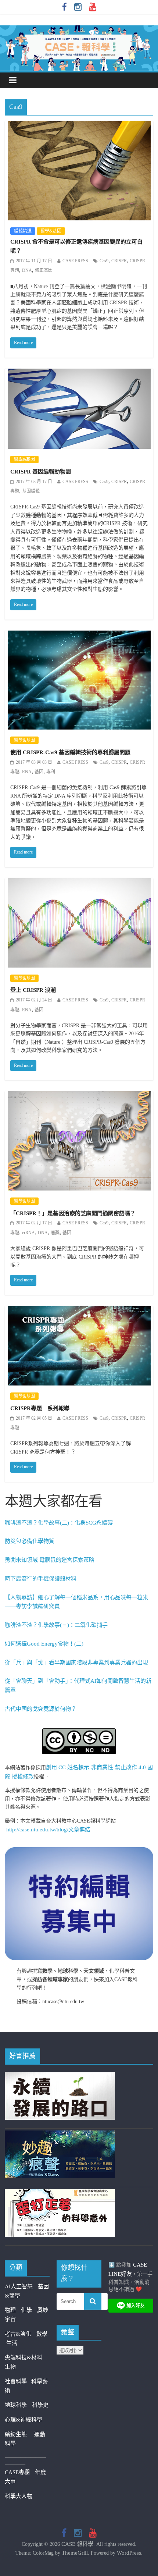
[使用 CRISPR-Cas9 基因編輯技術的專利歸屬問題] (79, 635)
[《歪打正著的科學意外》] (60, 2193)
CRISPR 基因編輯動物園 (41, 472)
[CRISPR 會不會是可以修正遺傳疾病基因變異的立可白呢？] (79, 126)
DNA (27, 270)
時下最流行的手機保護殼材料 (41, 1579)
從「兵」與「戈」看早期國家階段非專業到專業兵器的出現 (76, 1663)
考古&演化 (18, 2334)
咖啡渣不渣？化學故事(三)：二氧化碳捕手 (56, 1625)
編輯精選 (23, 231)
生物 (10, 2367)
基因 (39, 772)
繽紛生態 (19, 2434)
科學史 (40, 2405)
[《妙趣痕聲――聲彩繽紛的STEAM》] (60, 2135)
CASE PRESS (75, 261)
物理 (10, 2310)
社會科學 (18, 2381)
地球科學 (16, 2405)
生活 (12, 2343)
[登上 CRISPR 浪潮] (79, 883)
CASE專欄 (17, 2472)
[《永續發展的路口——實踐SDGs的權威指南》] (60, 2076)
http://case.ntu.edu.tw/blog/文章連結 (48, 1830)
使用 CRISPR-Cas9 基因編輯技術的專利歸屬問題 (70, 752)
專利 (51, 772)
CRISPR (119, 261)
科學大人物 (19, 2496)
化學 (26, 2310)
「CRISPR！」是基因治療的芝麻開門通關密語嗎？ (73, 1213)
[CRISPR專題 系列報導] (79, 1311)
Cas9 (104, 261)
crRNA (28, 1233)
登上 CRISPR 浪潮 (33, 990)
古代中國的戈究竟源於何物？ (41, 1709)
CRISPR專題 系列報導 (40, 1408)
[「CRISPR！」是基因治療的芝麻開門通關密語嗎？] (79, 1096)
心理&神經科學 (24, 2420)
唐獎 (55, 1233)
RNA (27, 772)
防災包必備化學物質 (30, 1541)
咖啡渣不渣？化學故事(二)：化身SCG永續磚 (59, 1523)
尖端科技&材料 (24, 2357)
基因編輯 (31, 491)
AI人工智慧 (19, 2286)
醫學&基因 (51, 231)
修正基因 (44, 270)
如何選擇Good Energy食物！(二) (44, 1644)
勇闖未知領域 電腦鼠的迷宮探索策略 (50, 1560)
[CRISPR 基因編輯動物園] (79, 373)
